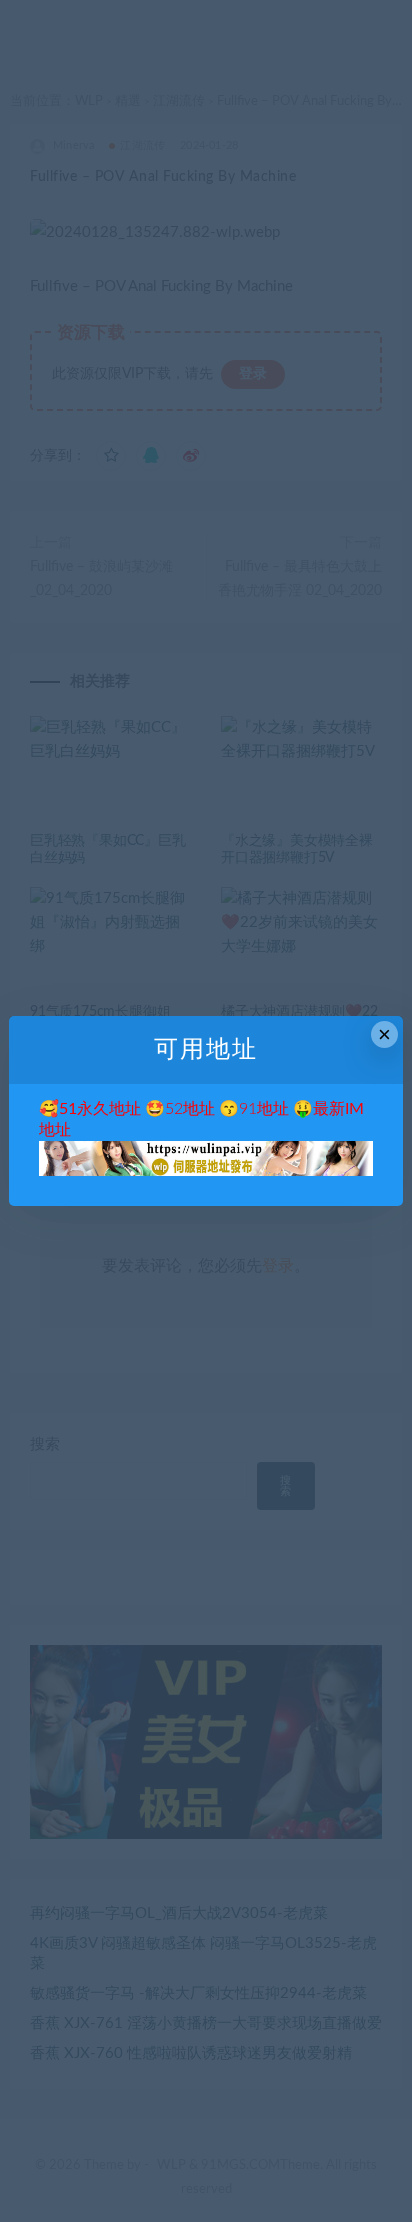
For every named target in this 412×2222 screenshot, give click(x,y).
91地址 (264, 1109)
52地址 (190, 1109)
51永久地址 (100, 1109)
